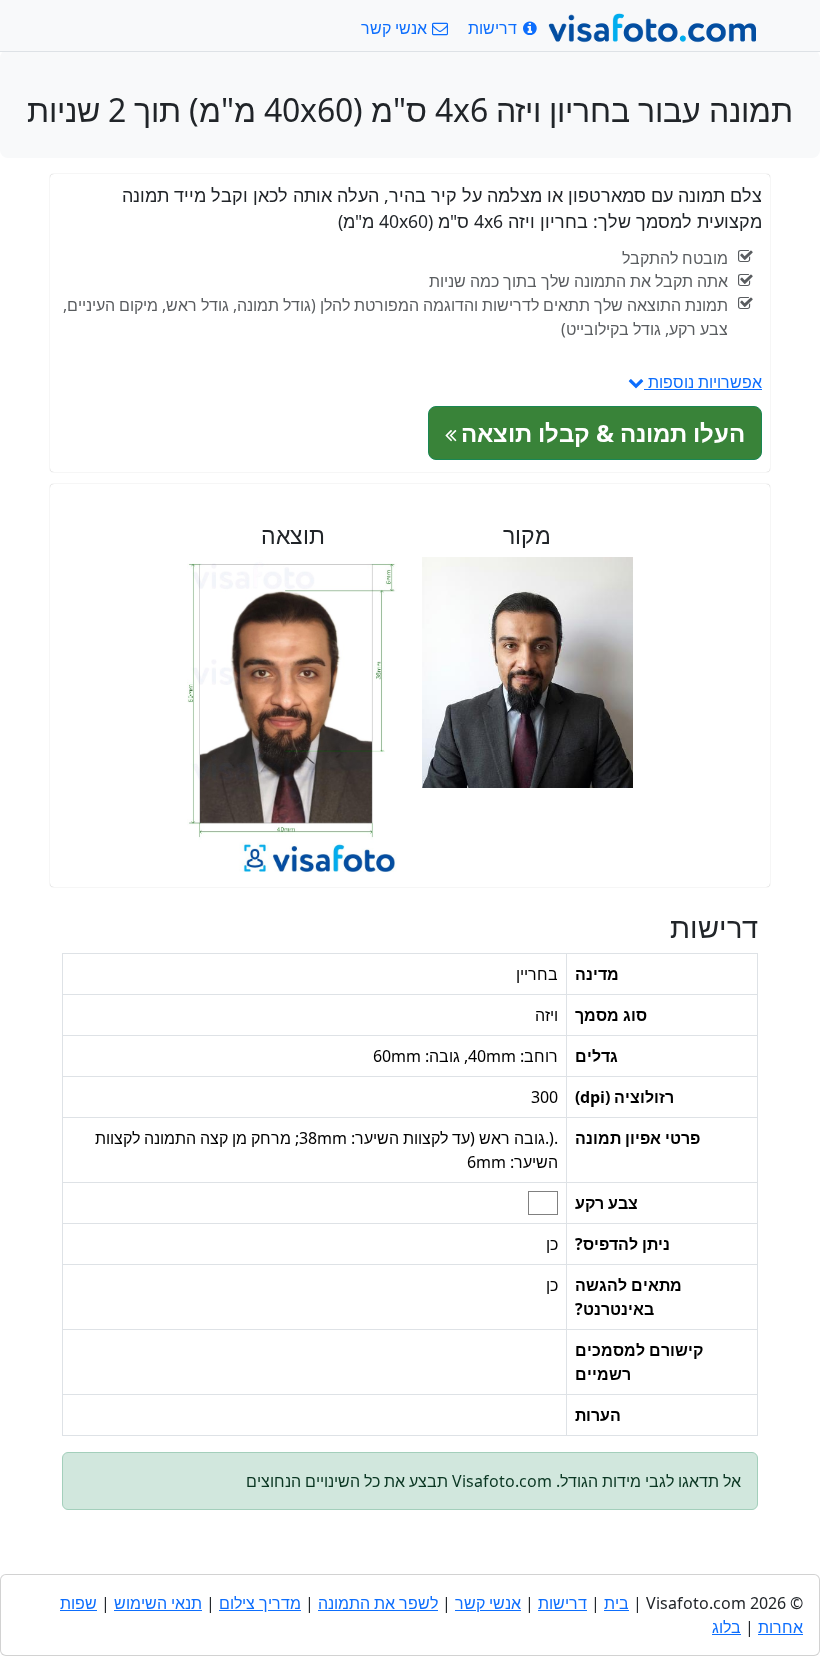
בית (616, 1603)
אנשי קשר (488, 1603)
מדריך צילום (260, 1603)
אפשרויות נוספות (703, 382)
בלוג (726, 1627)
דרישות (562, 1603)
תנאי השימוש (158, 1603)
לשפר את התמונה (378, 1603)
